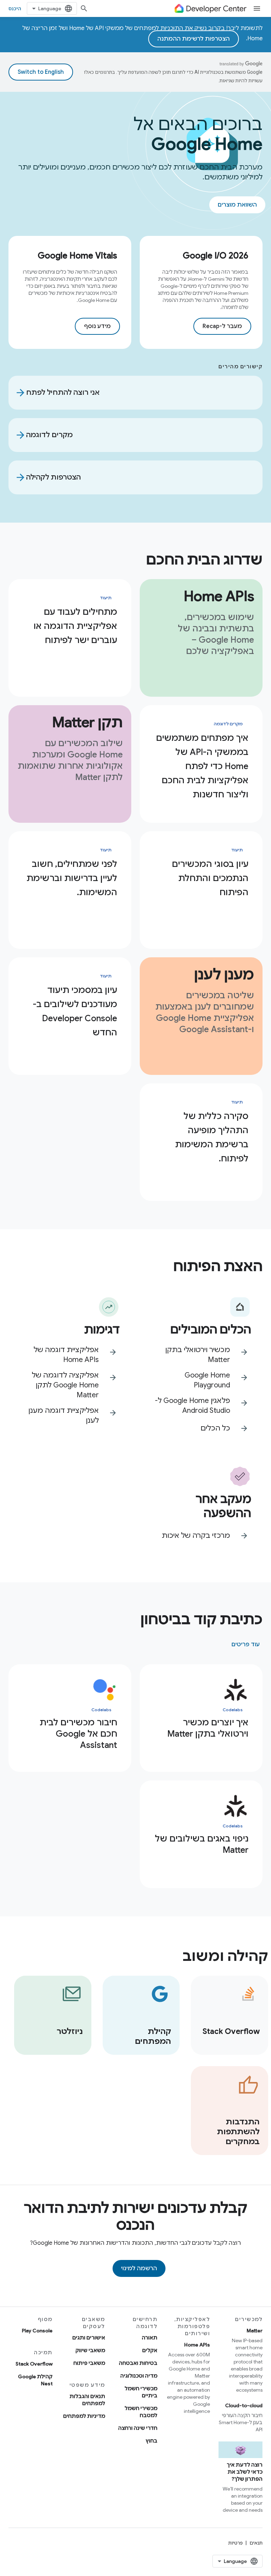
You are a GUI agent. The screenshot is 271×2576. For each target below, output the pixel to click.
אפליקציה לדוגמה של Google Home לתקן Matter (65, 1385)
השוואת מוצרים (237, 205)
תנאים (256, 2543)
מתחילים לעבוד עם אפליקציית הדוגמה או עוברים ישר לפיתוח (75, 626)
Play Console (37, 2331)
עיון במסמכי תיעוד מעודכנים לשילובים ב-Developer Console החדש (75, 1011)
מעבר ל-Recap (222, 326)
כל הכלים (215, 1428)
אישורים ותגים (89, 2338)
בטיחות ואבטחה (138, 2363)
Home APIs (197, 2345)
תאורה (150, 2338)
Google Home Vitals (77, 256)
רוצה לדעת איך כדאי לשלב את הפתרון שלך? (245, 2472)
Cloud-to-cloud (244, 2405)
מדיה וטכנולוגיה (139, 2376)
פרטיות (236, 2543)
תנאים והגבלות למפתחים (87, 2400)
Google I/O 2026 (216, 256)
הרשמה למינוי (139, 2268)
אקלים (150, 2350)
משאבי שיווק (90, 2350)
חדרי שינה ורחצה (138, 2428)
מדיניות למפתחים (84, 2416)
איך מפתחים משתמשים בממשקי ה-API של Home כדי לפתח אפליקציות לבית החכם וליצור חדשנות (202, 766)
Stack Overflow (34, 2364)
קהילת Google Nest (35, 2380)
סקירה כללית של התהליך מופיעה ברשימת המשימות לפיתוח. (212, 1137)
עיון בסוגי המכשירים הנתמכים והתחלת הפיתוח (210, 878)
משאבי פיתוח (89, 2363)
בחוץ (152, 2441)
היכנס (15, 8)
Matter (255, 2331)
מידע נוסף (97, 326)
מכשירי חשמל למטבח (141, 2412)
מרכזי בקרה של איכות (196, 1536)
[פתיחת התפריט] (257, 8)
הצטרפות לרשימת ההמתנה (194, 39)
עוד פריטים (246, 1644)
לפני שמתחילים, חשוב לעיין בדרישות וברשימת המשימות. (72, 878)
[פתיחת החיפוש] (84, 8)
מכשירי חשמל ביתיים (141, 2392)
